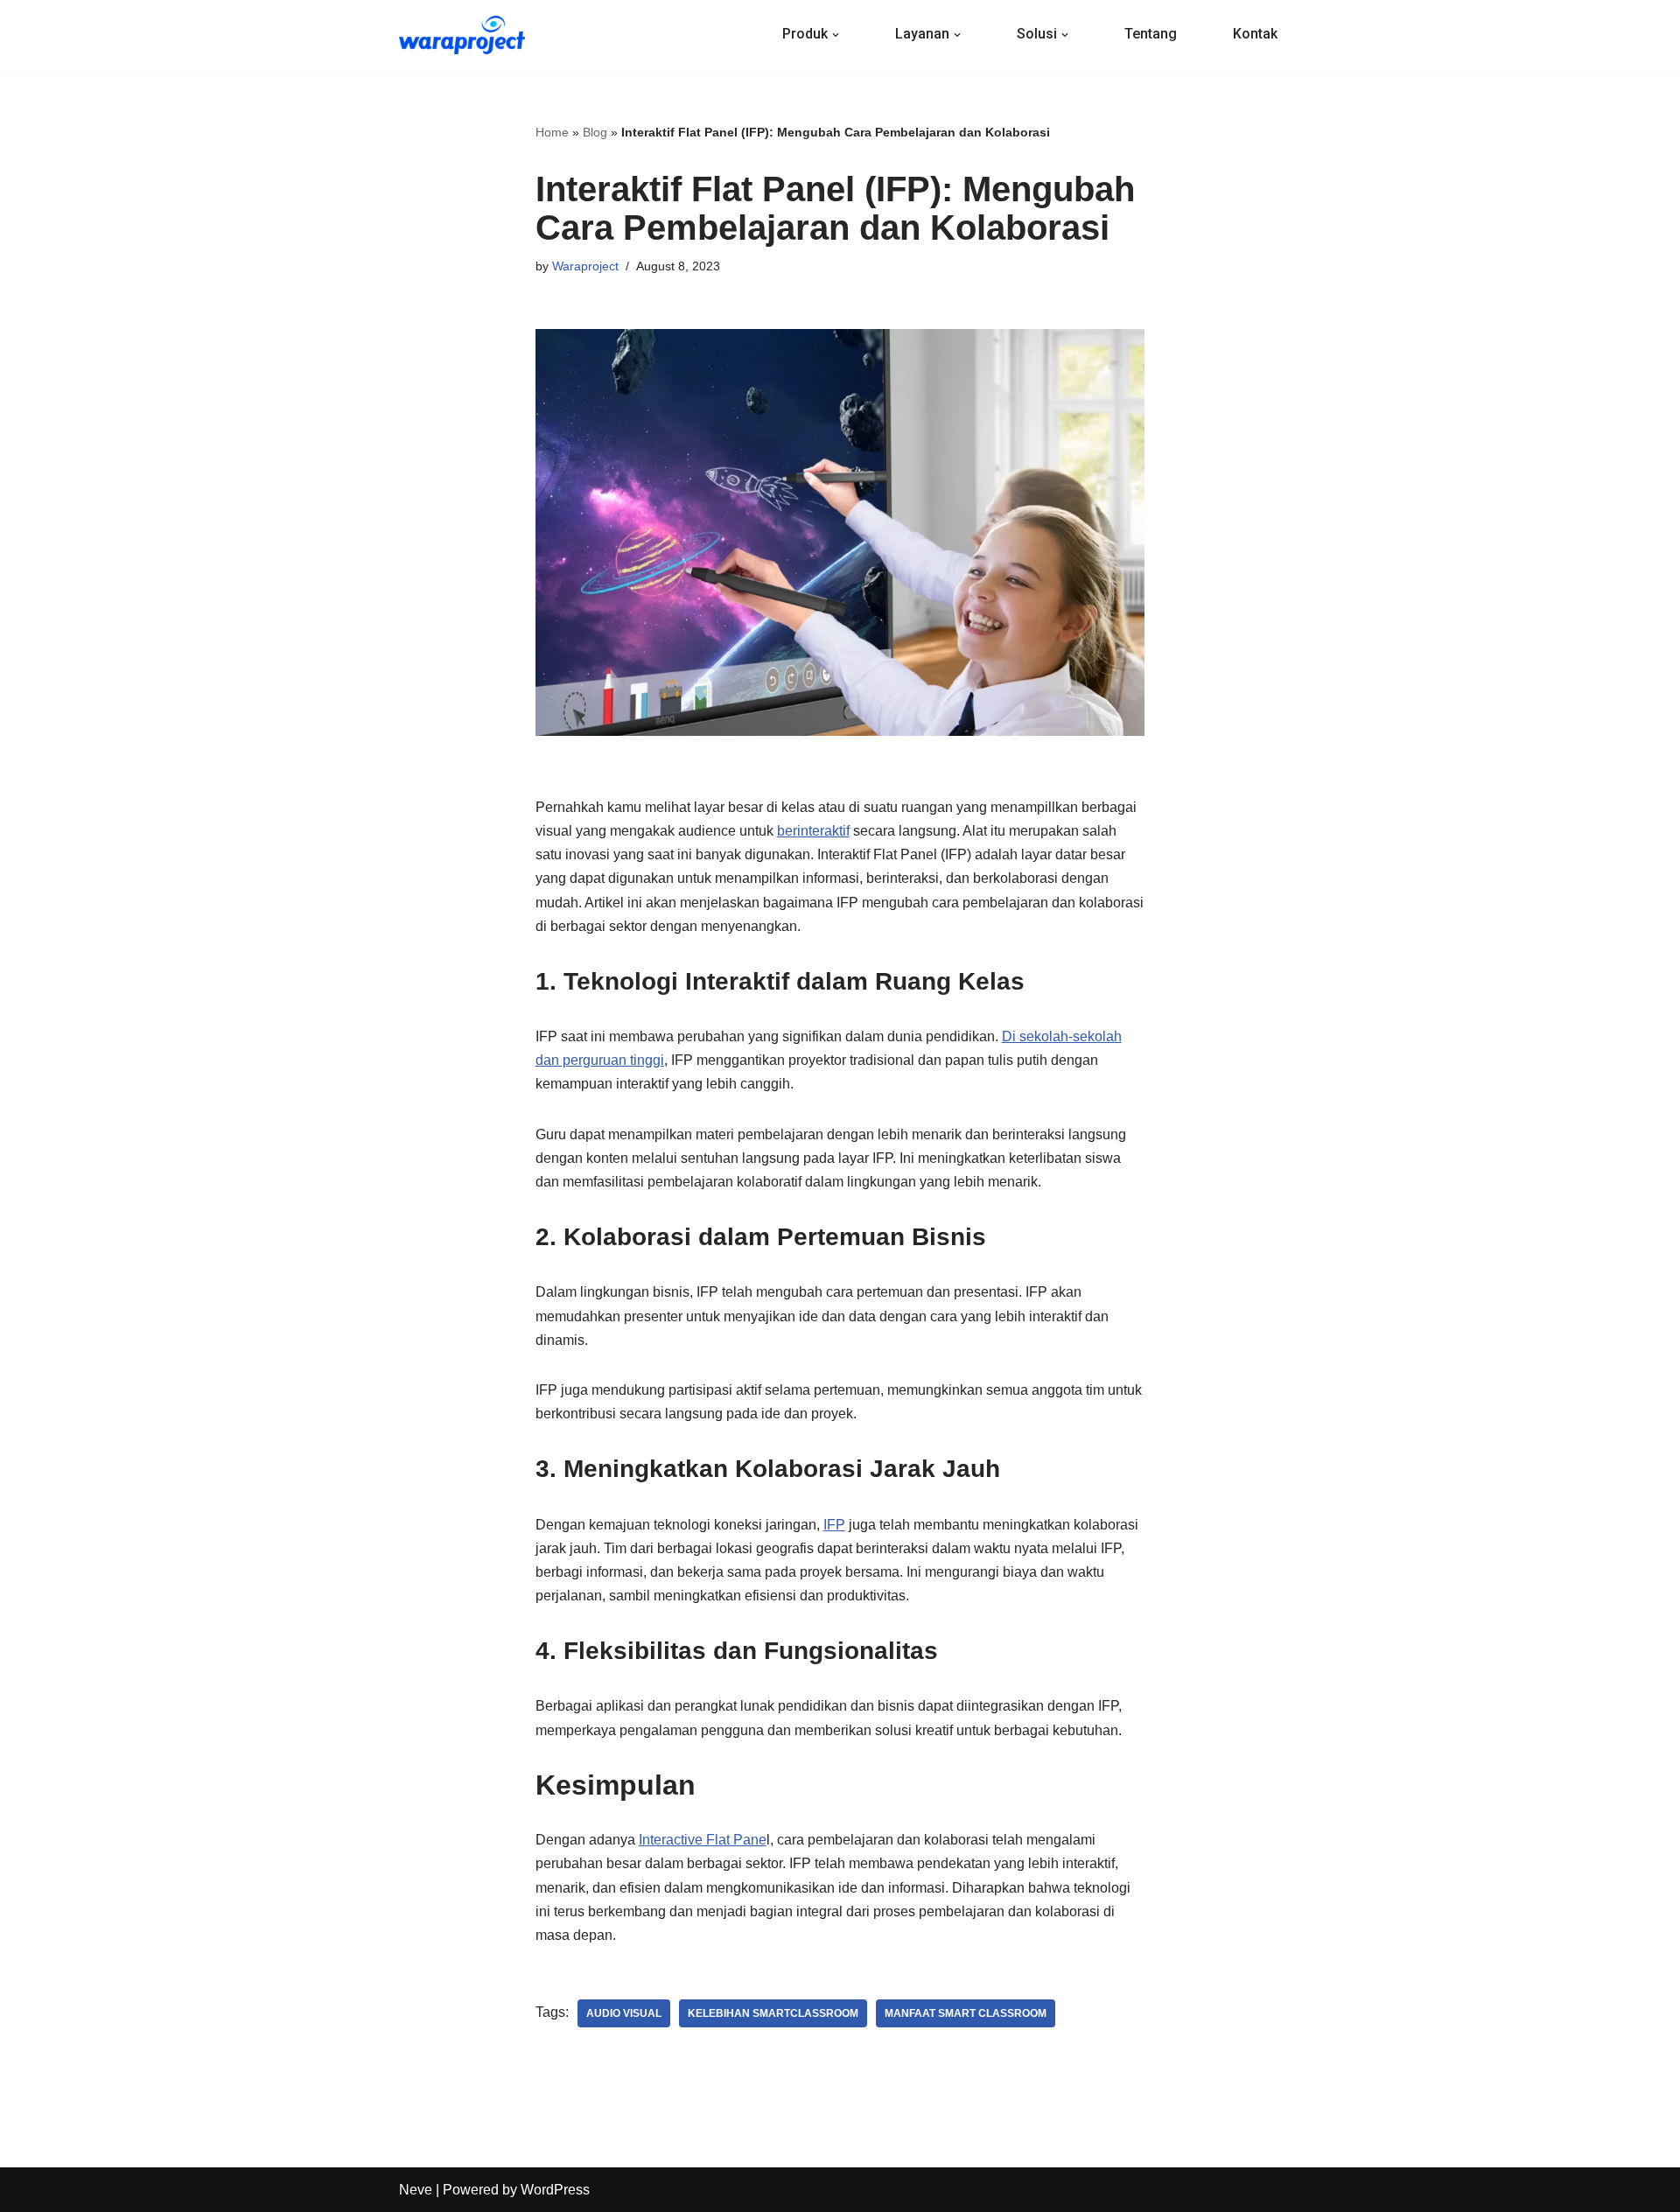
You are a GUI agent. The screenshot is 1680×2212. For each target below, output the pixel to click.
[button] (836, 35)
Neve (416, 2190)
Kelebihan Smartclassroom (773, 2013)
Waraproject (585, 266)
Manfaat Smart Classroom (966, 2013)
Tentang (1151, 34)
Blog (595, 132)
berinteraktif (813, 831)
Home (552, 132)
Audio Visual (624, 2013)
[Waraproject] (462, 35)
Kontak (1255, 34)
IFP (834, 1525)
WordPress (555, 2190)
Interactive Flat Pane (703, 1840)
